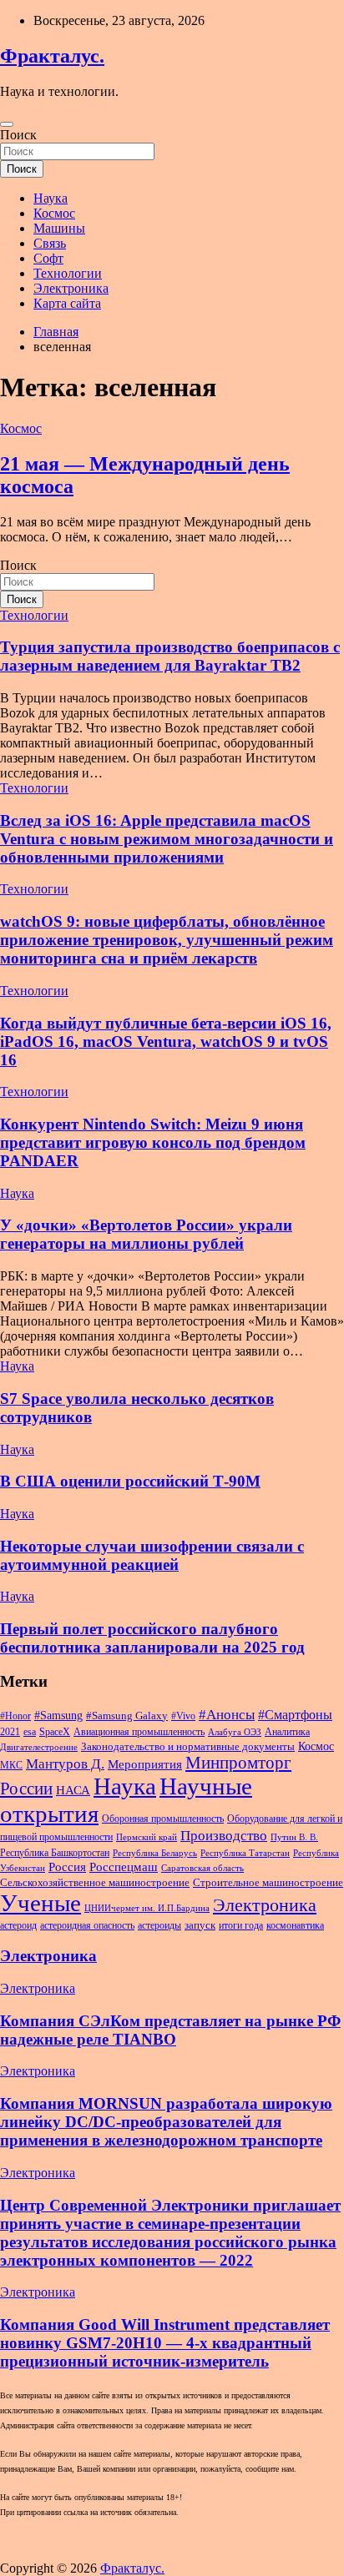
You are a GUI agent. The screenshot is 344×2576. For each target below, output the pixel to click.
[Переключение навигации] (7, 124)
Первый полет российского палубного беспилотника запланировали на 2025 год (152, 1638)
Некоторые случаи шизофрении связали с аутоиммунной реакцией (152, 1555)
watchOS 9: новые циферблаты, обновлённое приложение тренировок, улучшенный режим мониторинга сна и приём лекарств (167, 940)
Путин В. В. (294, 1837)
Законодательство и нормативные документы (188, 1746)
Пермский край (147, 1837)
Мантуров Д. (65, 1764)
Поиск (18, 135)
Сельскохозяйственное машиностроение (95, 1882)
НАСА (73, 1790)
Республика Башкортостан (55, 1853)
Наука (51, 198)
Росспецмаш (124, 1867)
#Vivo (183, 1716)
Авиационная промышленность (139, 1732)
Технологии (68, 273)
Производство (224, 1836)
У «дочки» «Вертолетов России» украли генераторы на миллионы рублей (146, 1234)
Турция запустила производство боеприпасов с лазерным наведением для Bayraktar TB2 (170, 656)
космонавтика (295, 1925)
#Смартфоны (295, 1715)
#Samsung (58, 1715)
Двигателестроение (39, 1747)
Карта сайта (67, 303)
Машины (59, 228)
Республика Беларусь (155, 1853)
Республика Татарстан (245, 1853)
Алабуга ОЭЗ (235, 1732)
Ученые (40, 1903)
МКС (11, 1765)
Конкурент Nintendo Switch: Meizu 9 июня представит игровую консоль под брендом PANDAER (153, 1142)
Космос (54, 213)
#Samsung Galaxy (127, 1716)
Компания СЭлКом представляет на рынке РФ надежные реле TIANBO (170, 2030)
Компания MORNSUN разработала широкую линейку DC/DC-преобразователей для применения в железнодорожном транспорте (166, 2122)
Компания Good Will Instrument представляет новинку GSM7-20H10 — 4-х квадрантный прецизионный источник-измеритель (165, 2343)
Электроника (71, 288)
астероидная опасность (87, 1925)
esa (30, 1732)
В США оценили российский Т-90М (130, 1481)
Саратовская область (202, 1868)
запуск (200, 1925)
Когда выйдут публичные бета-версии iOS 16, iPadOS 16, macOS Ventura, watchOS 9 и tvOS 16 (166, 1041)
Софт (48, 258)
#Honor (15, 1716)
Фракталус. (52, 56)
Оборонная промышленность (163, 1819)
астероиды (159, 1925)
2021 (10, 1732)
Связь (50, 243)
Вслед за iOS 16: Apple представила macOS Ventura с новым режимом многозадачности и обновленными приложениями (167, 839)
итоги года (241, 1925)
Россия (67, 1867)
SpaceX (55, 1732)
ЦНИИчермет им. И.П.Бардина (147, 1908)
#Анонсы (227, 1715)
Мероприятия (145, 1764)
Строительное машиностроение (268, 1882)
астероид (18, 1925)
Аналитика (287, 1732)
